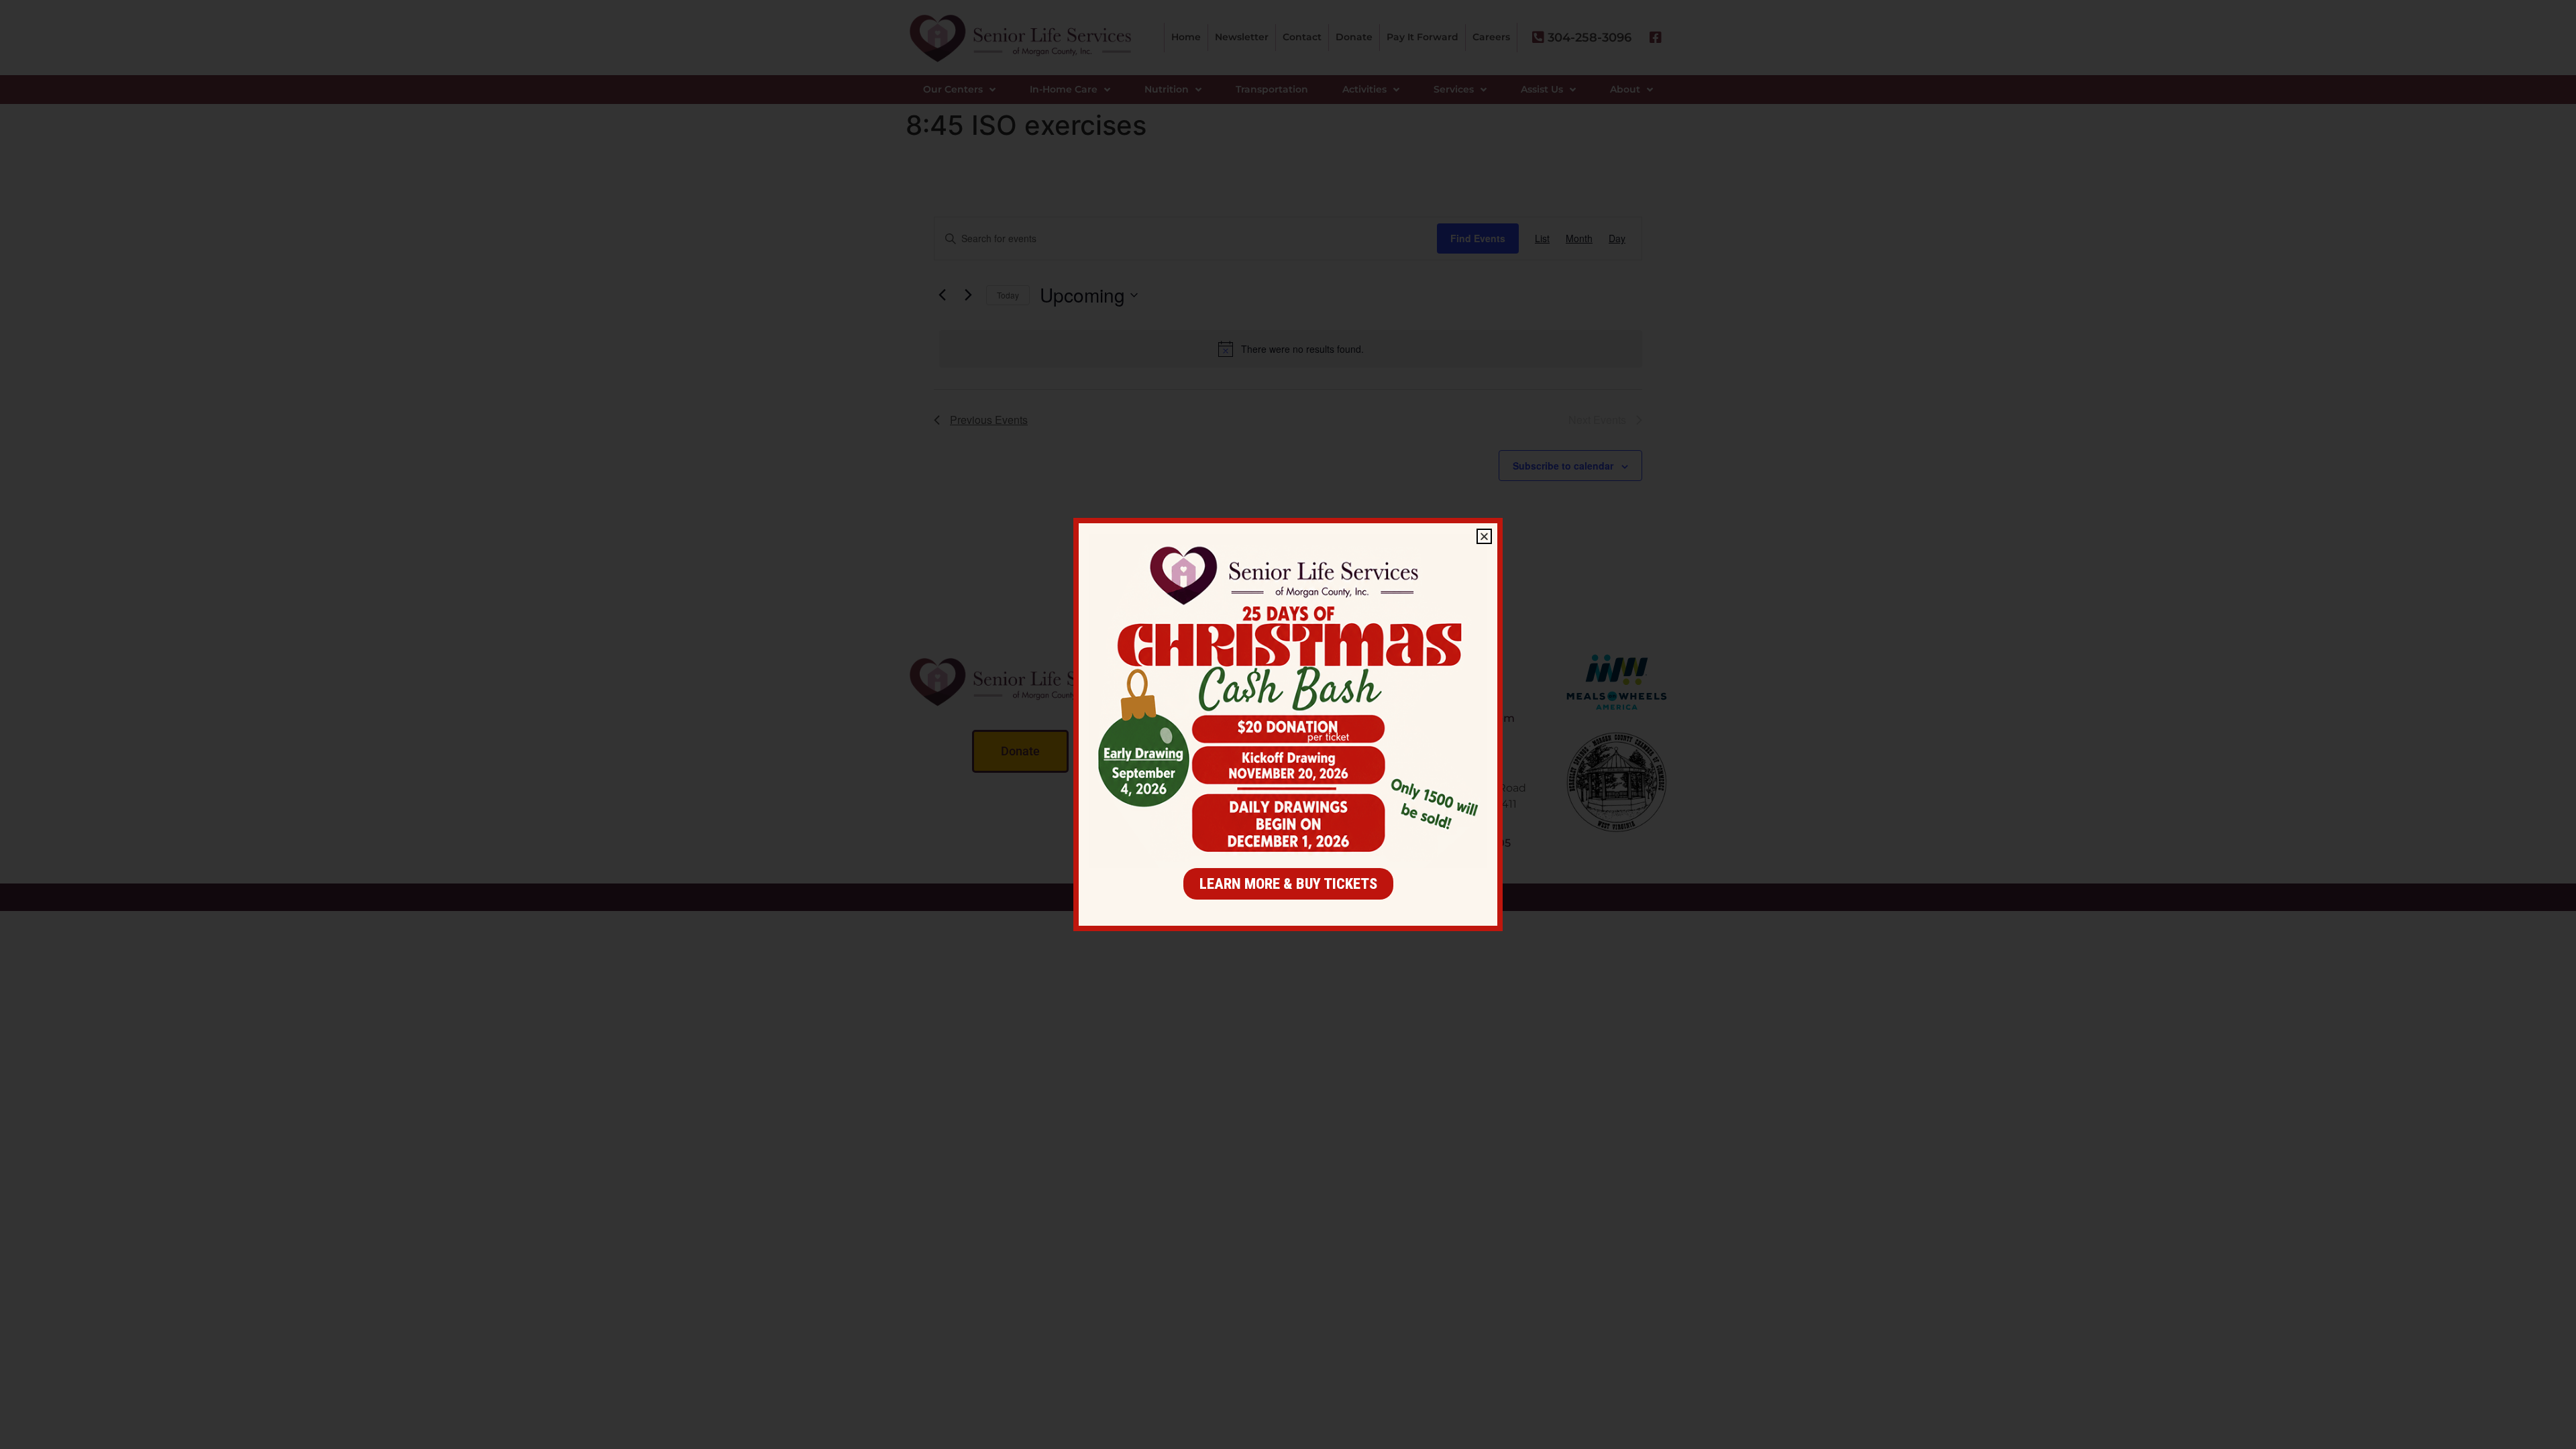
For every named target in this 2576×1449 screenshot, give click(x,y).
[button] (1484, 536)
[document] (1288, 724)
